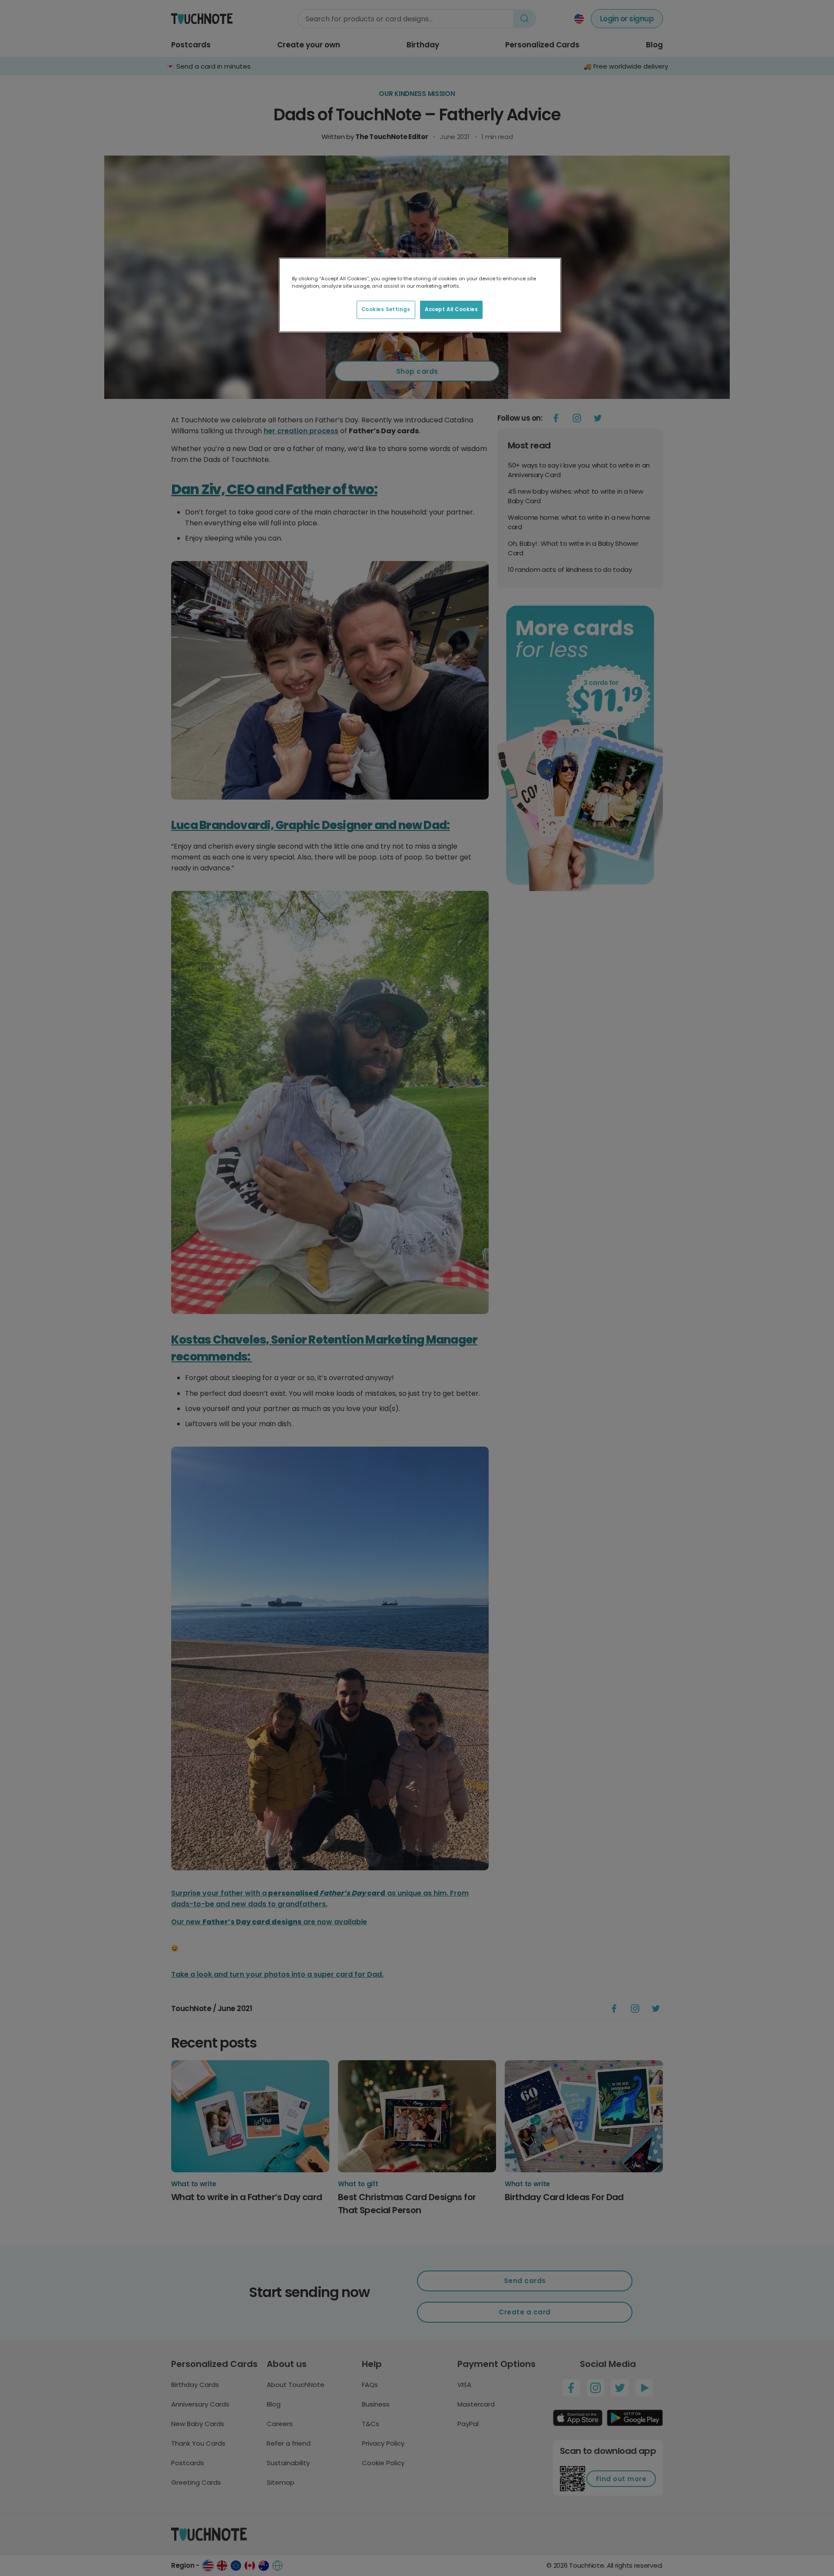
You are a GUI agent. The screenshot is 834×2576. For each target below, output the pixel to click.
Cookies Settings (386, 309)
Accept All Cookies (451, 309)
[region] (420, 295)
